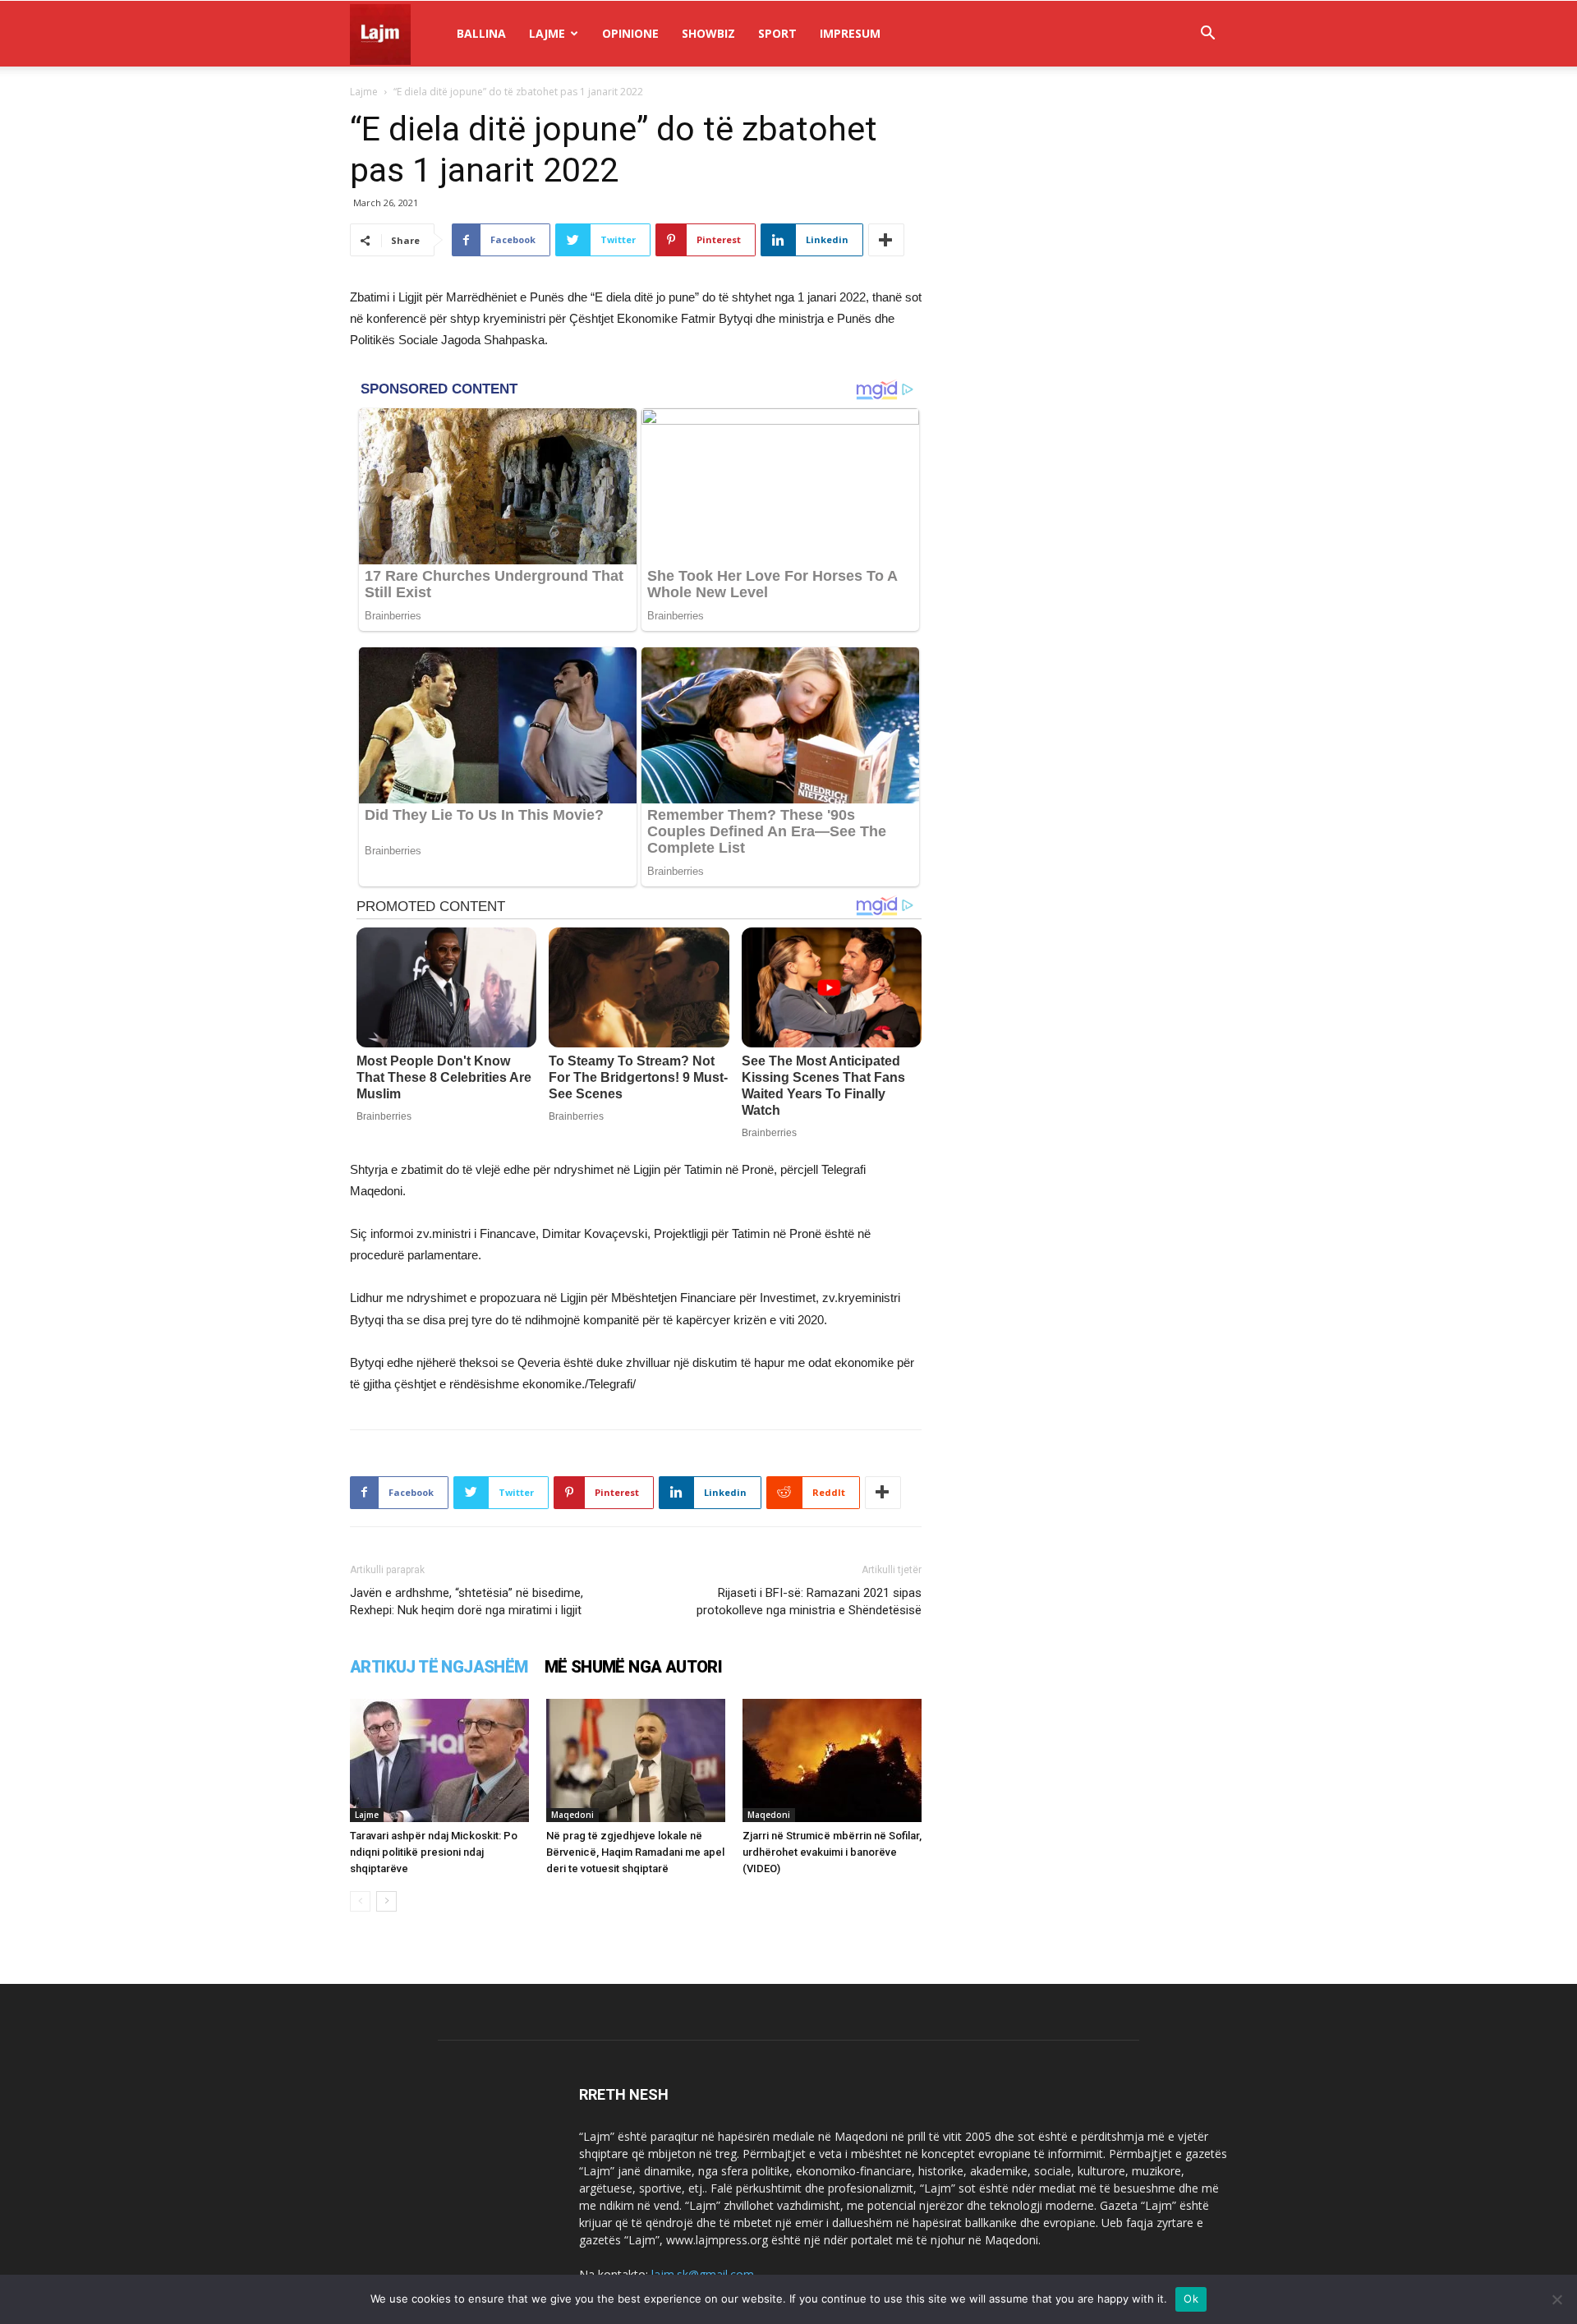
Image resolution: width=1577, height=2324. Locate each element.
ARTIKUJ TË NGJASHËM (439, 1667)
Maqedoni (572, 1815)
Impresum (850, 33)
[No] (1556, 2299)
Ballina (481, 33)
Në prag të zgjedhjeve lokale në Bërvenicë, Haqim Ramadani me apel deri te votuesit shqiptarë (635, 1852)
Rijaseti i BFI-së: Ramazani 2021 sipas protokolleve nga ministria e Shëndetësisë (809, 1601)
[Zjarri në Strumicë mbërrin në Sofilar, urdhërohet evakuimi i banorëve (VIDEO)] (832, 1760)
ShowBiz (708, 33)
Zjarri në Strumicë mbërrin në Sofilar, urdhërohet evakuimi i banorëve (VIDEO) (832, 1852)
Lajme (547, 33)
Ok (1191, 2299)
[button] (1207, 35)
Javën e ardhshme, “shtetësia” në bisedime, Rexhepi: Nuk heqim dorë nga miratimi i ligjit (467, 1601)
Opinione (630, 33)
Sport (777, 33)
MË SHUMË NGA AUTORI (634, 1667)
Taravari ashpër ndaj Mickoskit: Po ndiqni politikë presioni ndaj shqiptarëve (434, 1852)
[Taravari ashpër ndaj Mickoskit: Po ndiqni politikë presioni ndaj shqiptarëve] (439, 1760)
